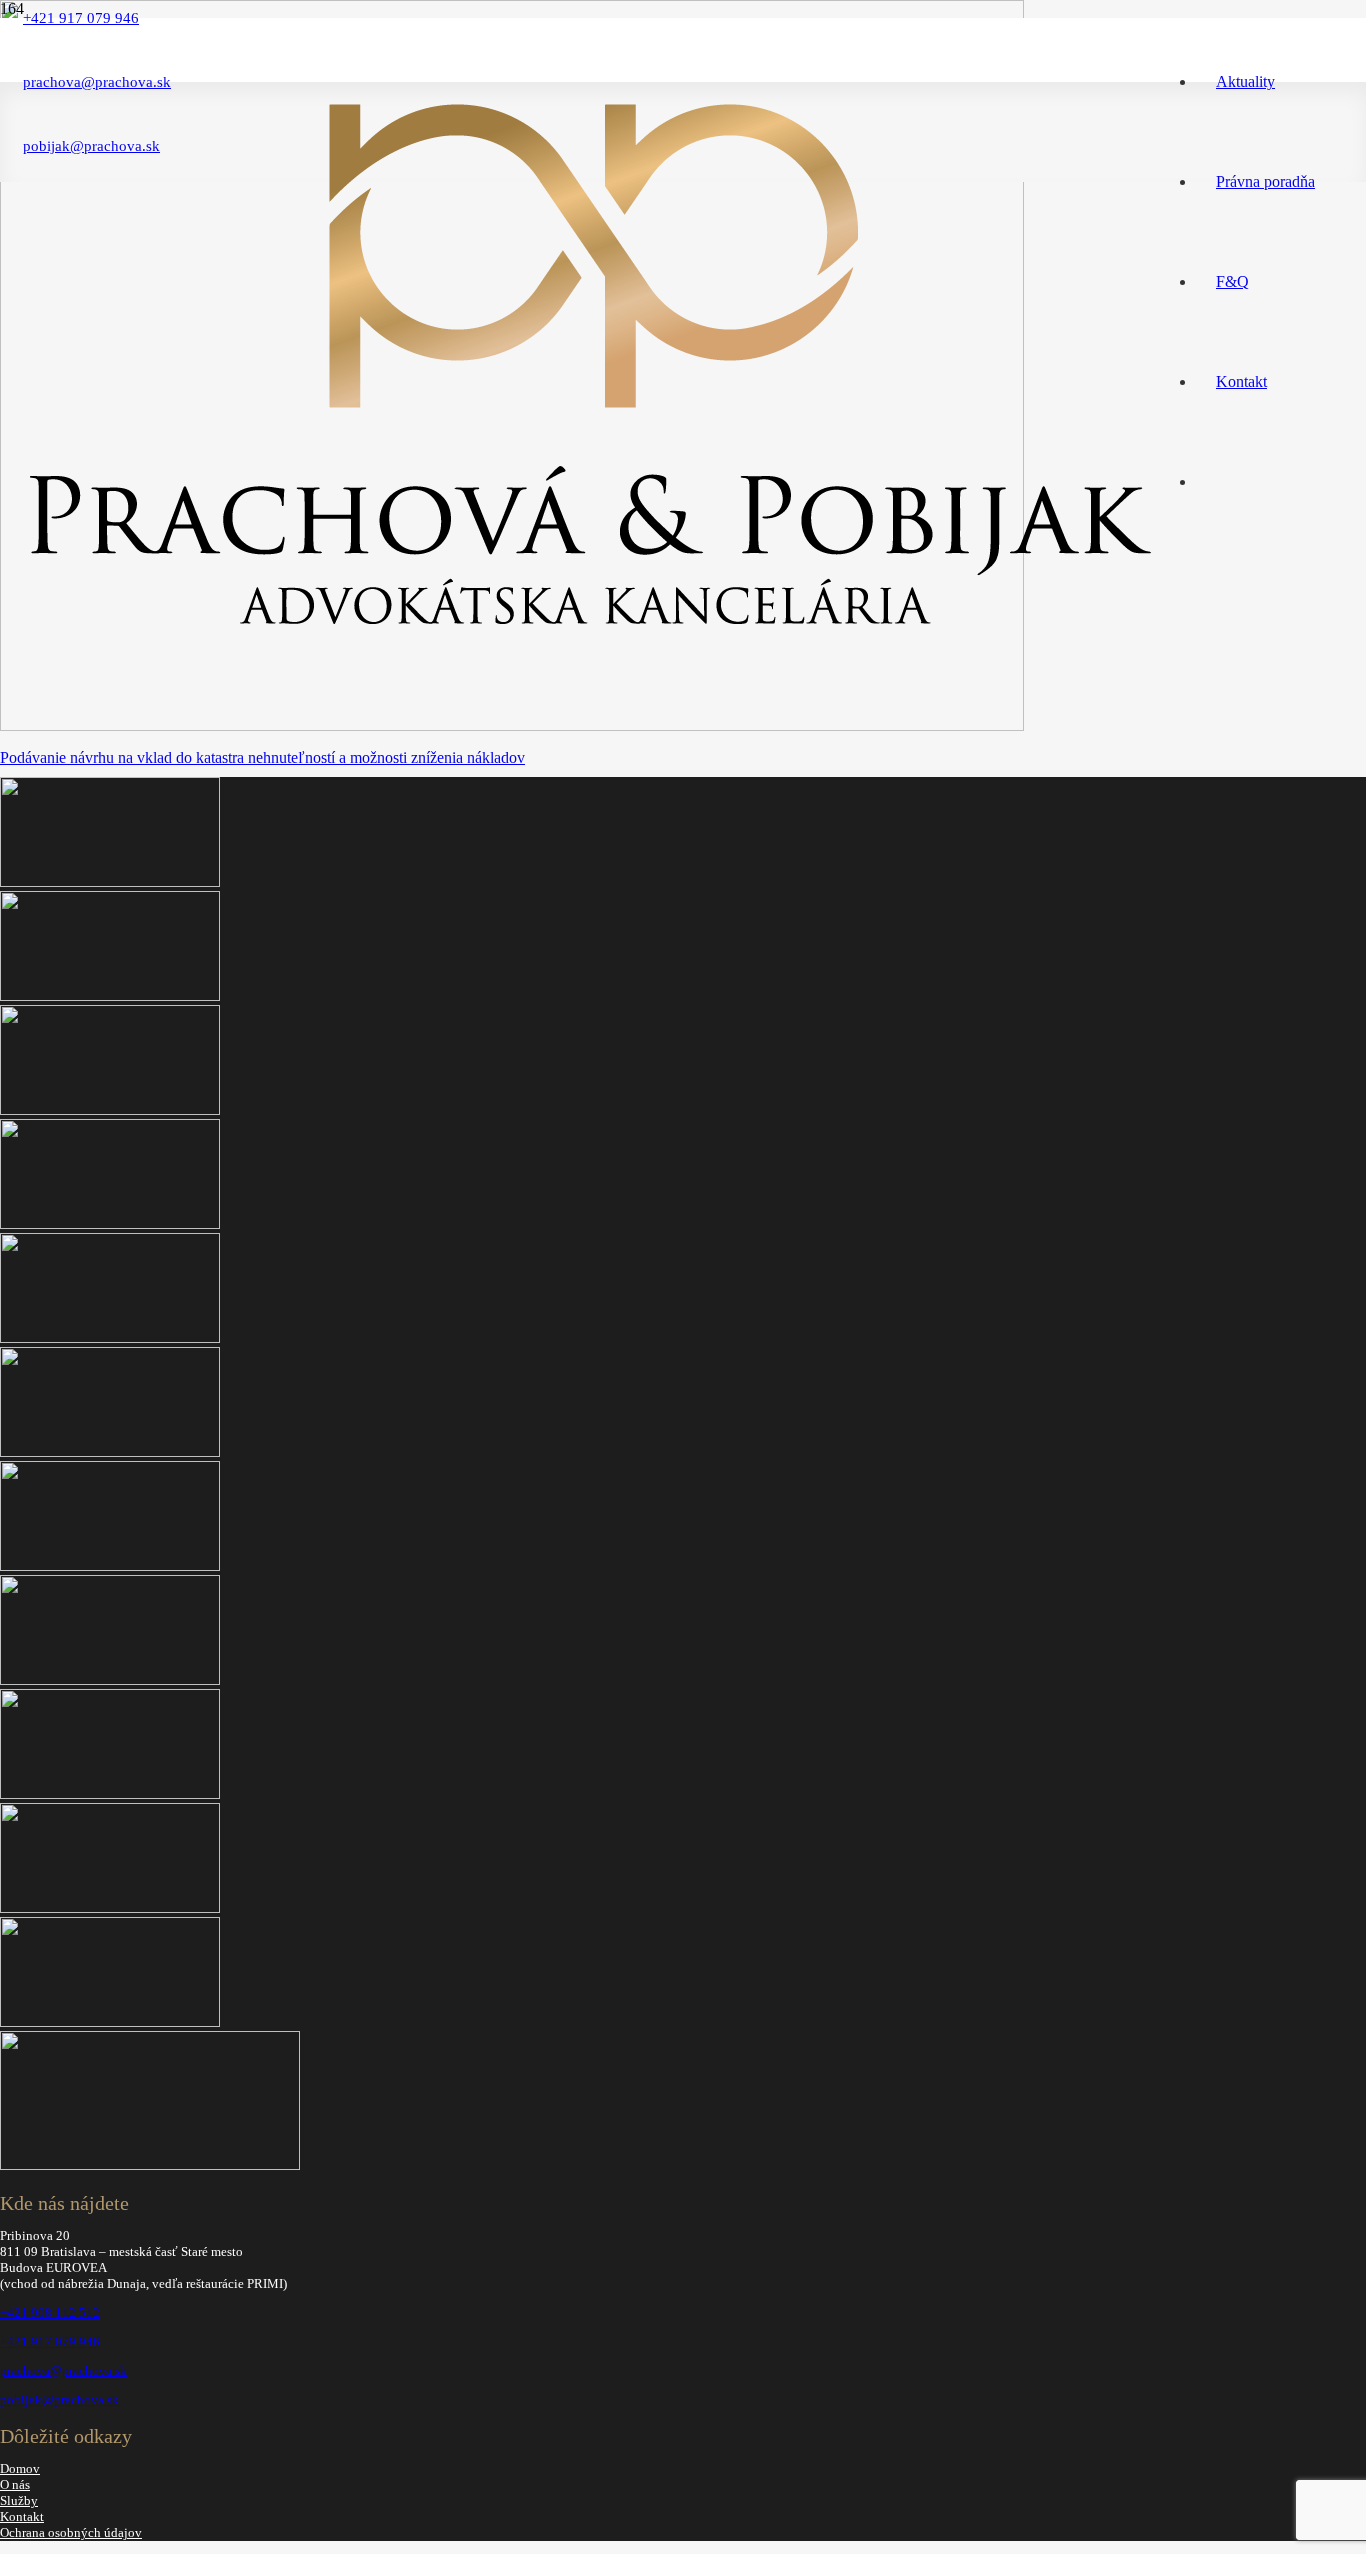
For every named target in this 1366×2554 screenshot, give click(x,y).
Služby (19, 2500)
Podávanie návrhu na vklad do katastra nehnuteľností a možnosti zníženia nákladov (262, 757)
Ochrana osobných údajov (71, 2532)
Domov (20, 2468)
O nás (15, 2484)
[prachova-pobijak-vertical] (589, 633)
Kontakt (22, 2516)
